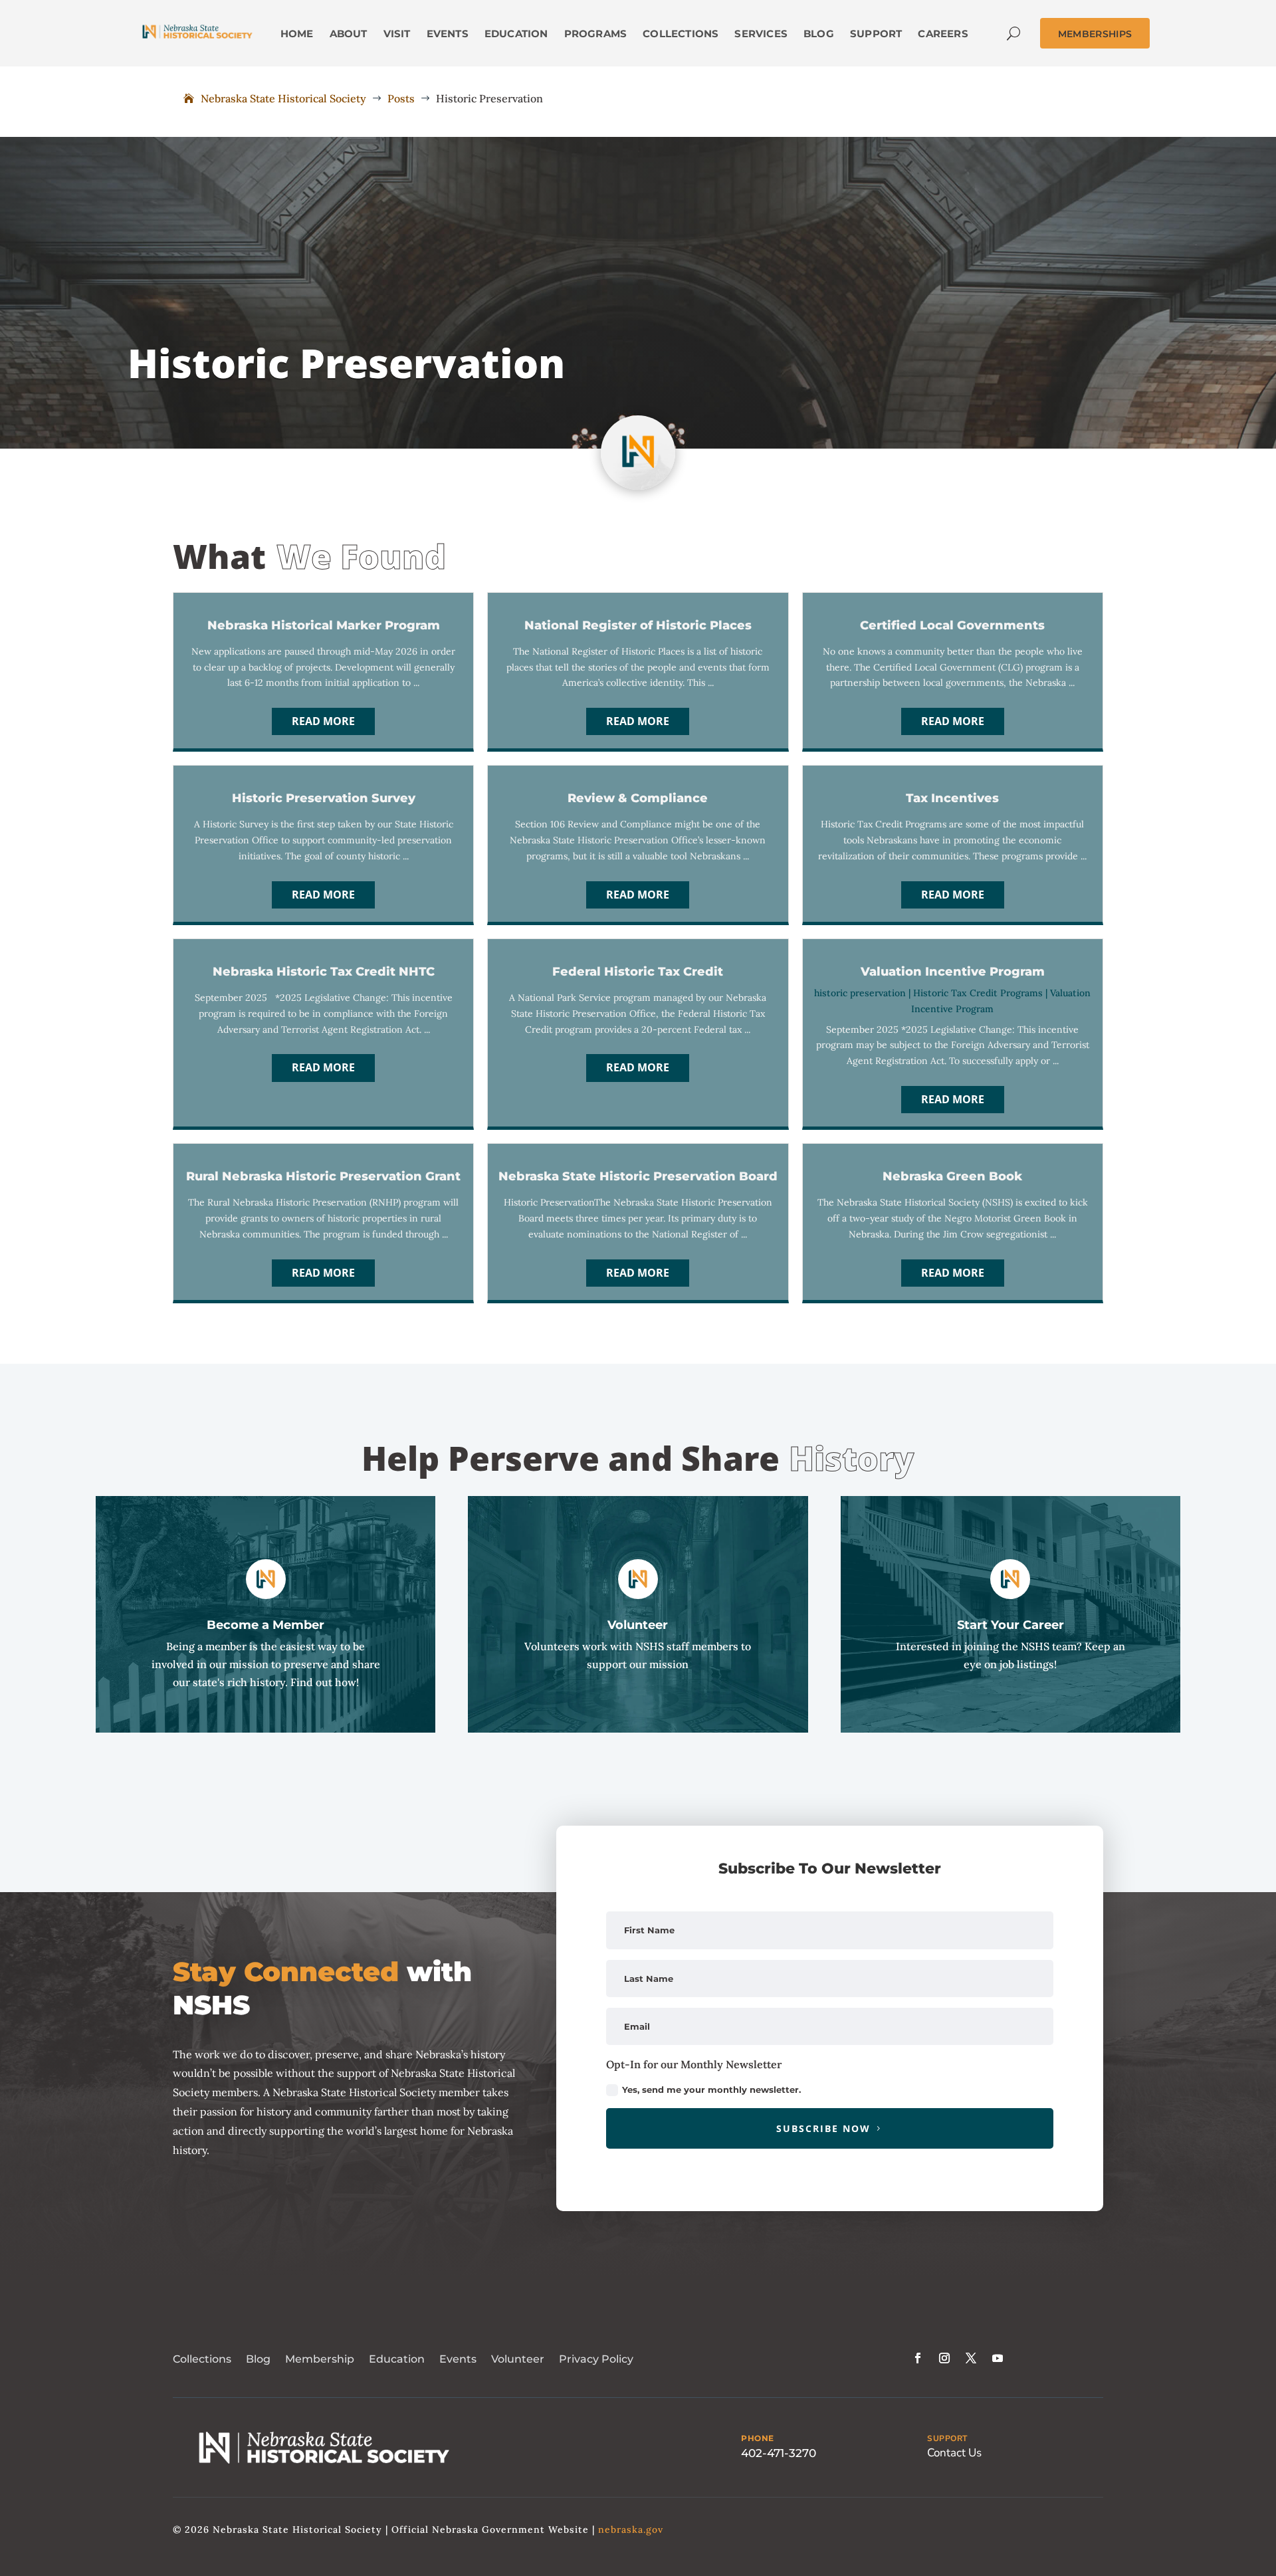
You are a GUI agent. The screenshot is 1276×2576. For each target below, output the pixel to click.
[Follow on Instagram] (944, 2358)
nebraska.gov (631, 2529)
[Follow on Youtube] (998, 2358)
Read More (323, 721)
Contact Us (954, 2453)
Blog (258, 2359)
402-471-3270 (779, 2453)
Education (397, 2359)
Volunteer (518, 2359)
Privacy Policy (596, 2359)
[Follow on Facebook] (918, 2358)
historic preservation (860, 993)
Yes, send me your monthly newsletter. (711, 2090)
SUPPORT (947, 2438)
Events (458, 2359)
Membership (320, 2359)
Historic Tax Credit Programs (978, 993)
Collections (202, 2359)
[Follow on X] (971, 2358)
